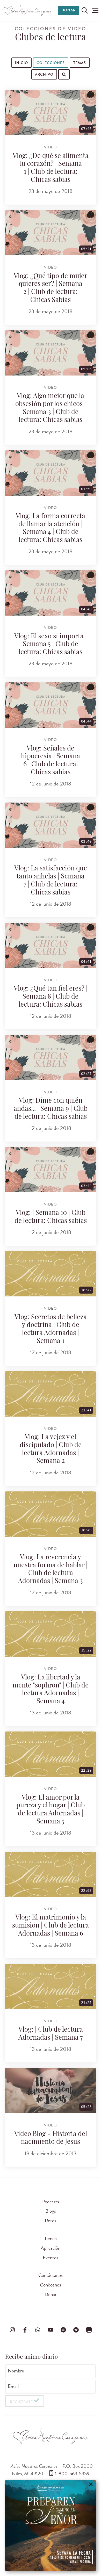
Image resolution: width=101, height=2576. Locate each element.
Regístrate (21, 2402)
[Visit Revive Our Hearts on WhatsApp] (38, 2330)
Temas (80, 63)
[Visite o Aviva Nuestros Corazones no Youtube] (51, 2330)
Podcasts (51, 2202)
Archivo (44, 74)
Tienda (51, 2238)
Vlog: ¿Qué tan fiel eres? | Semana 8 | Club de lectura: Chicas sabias (51, 997)
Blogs (51, 2211)
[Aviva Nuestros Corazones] (27, 10)
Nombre (16, 2371)
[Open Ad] (51, 2526)
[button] (95, 10)
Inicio (21, 63)
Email (13, 2386)
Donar (68, 10)
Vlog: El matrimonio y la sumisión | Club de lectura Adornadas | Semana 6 (51, 1926)
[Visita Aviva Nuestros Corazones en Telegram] (76, 2330)
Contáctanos (51, 2275)
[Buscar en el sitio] (85, 10)
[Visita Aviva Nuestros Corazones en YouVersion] (89, 2330)
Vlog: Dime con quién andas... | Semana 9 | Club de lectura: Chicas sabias (51, 1109)
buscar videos (34, 85)
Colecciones (51, 63)
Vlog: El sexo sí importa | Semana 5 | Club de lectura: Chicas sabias (51, 645)
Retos (51, 2221)
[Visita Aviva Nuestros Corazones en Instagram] (12, 2330)
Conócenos (51, 2285)
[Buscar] (16, 85)
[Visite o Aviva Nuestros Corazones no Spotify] (63, 2330)
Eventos (51, 2258)
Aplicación (51, 2248)
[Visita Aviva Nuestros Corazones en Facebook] (25, 2330)
